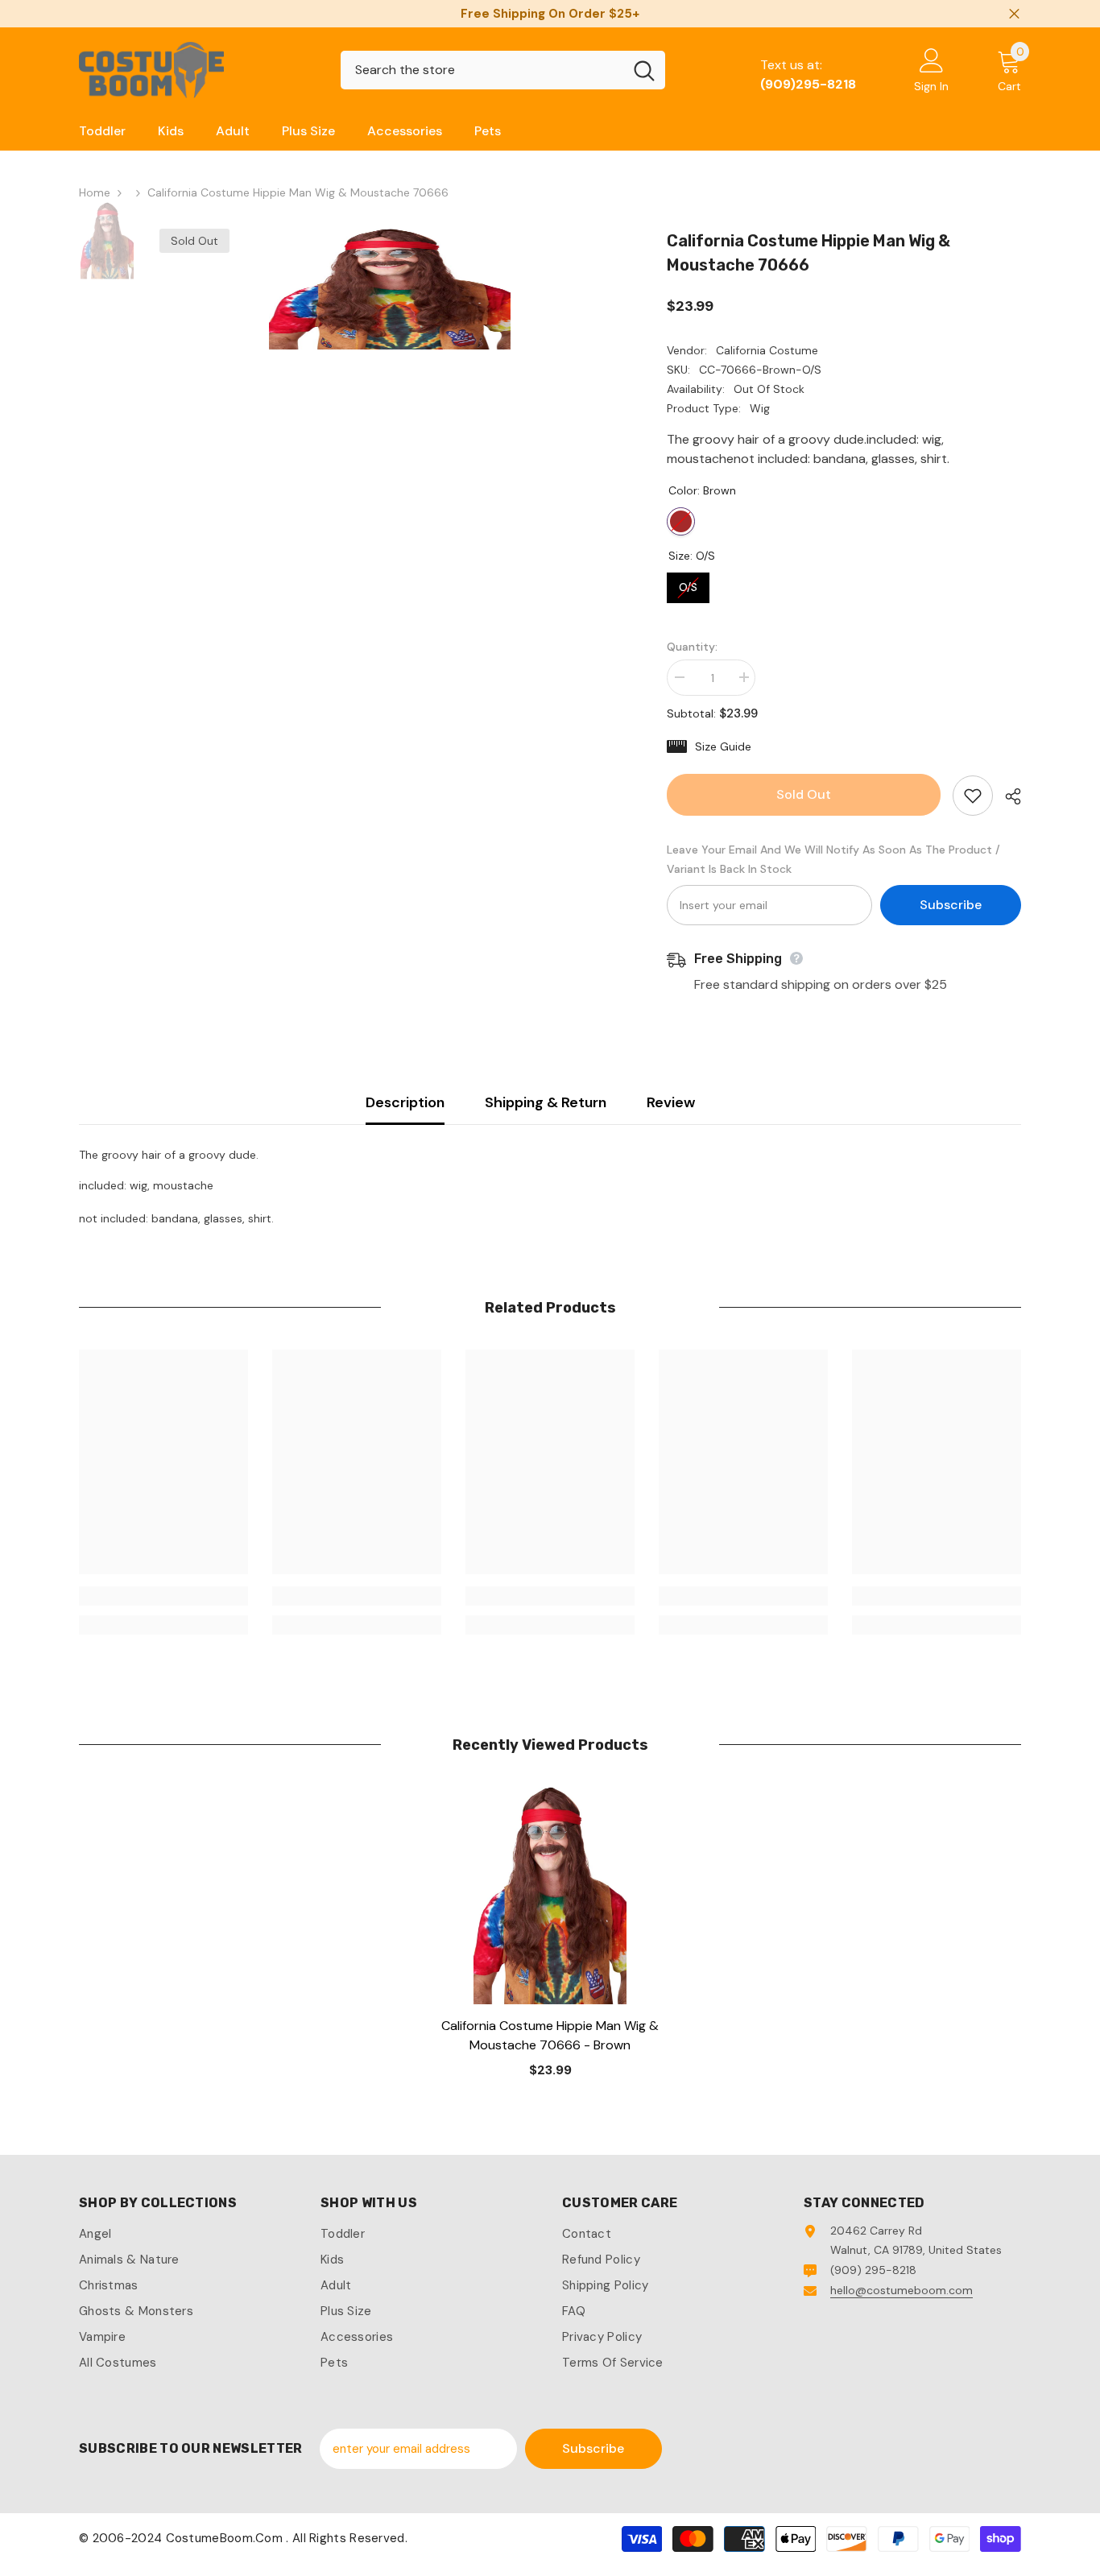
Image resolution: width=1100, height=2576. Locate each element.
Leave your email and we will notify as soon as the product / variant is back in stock (833, 859)
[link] (163, 1596)
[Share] (1007, 796)
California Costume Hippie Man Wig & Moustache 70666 (550, 2035)
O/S (689, 583)
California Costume (767, 350)
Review (671, 1102)
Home (95, 192)
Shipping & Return (546, 1102)
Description (405, 1102)
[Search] (503, 70)
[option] (389, 289)
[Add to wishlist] (973, 796)
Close (1014, 14)
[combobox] (482, 70)
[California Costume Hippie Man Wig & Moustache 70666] (550, 1896)
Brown (681, 521)
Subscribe (951, 905)
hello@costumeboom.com (902, 2290)
